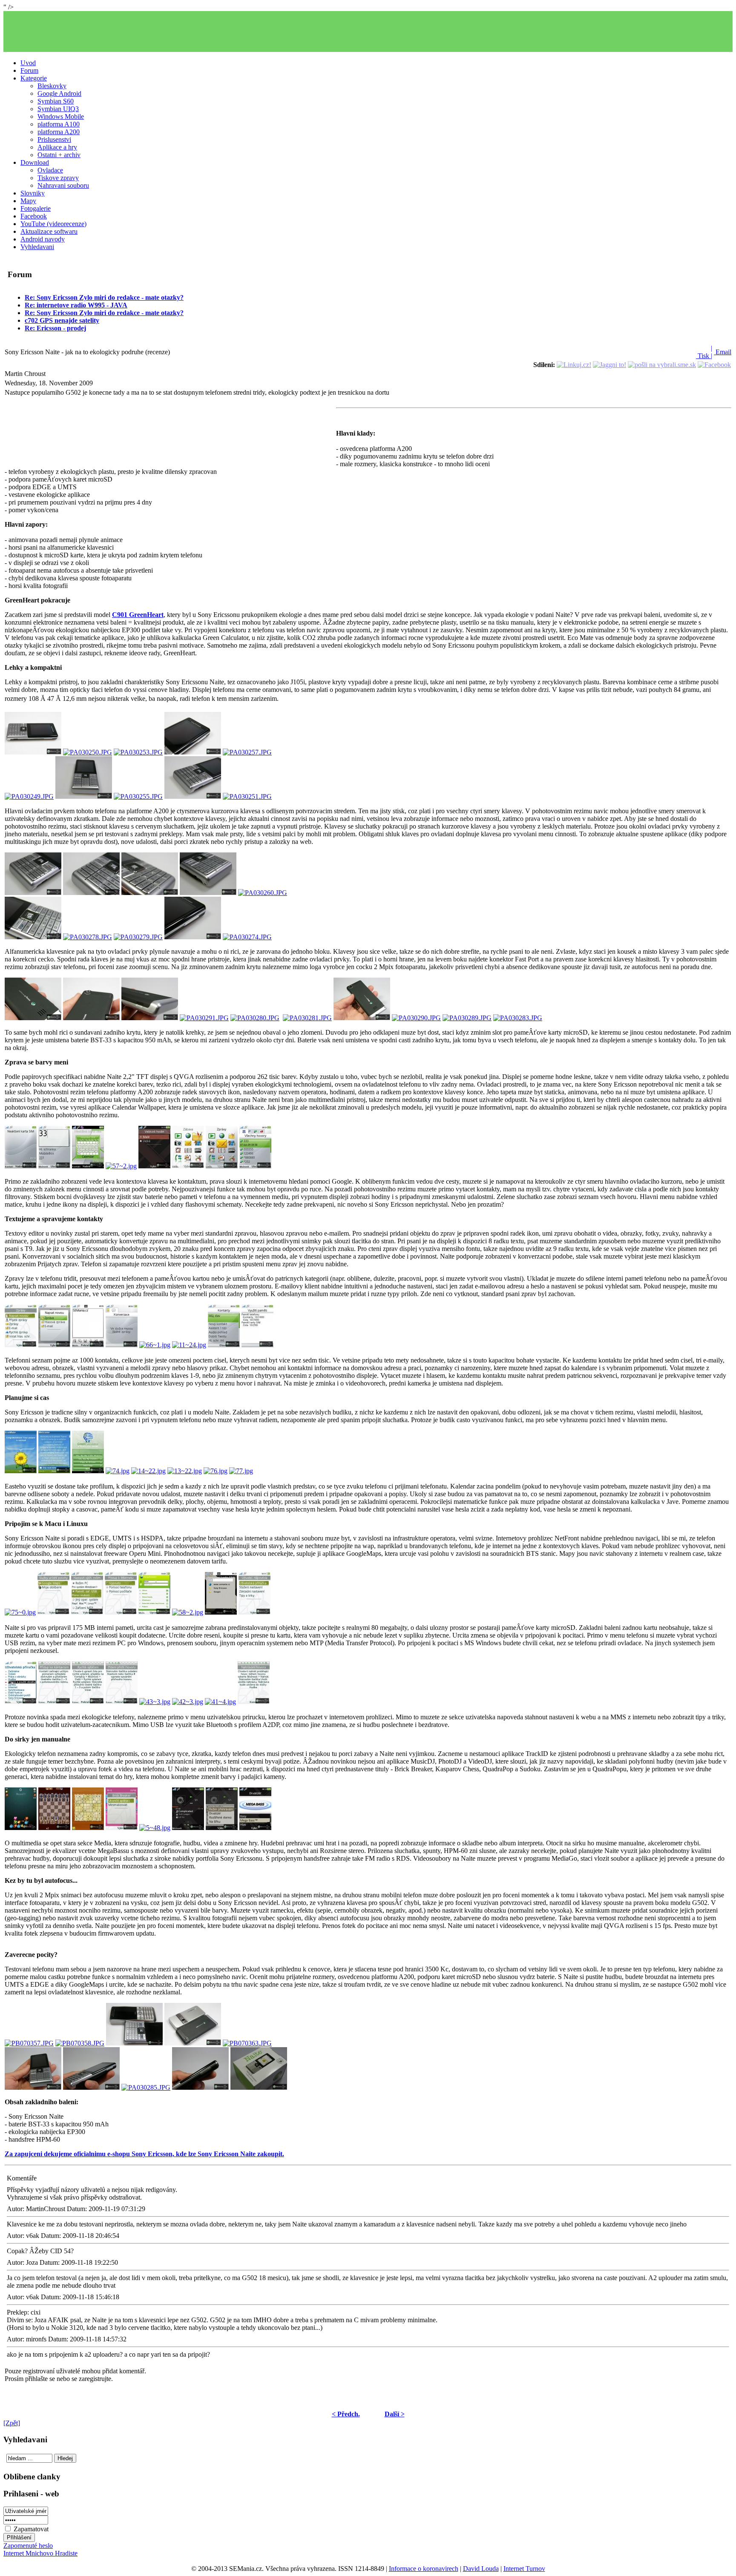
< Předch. (346, 2414)
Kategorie (34, 78)
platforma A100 (59, 124)
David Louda (481, 2569)
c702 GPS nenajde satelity (62, 320)
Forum (29, 70)
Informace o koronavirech (424, 2569)
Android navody (43, 239)
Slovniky (33, 193)
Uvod (28, 63)
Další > (395, 2414)
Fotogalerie (36, 208)
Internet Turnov (524, 2569)
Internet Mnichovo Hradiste (40, 2553)
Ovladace (50, 170)
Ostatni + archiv (59, 155)
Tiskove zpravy (58, 178)
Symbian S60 (56, 101)
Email (723, 352)
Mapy (28, 201)
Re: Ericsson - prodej (55, 328)
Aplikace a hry (57, 147)
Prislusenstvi (54, 139)
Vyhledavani (37, 247)
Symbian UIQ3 (58, 109)
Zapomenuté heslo (28, 2546)
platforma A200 (59, 132)
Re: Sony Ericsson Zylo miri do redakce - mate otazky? (104, 297)
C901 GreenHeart (138, 615)
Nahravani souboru (63, 185)
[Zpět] (12, 2423)
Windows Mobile (61, 116)
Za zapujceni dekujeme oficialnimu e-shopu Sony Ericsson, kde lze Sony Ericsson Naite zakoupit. (144, 2154)
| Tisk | (704, 352)
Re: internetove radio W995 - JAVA (76, 305)
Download (35, 162)
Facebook (34, 216)
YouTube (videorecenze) (53, 224)
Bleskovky (52, 86)
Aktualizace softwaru (49, 231)
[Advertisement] (368, 32)
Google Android (59, 93)
